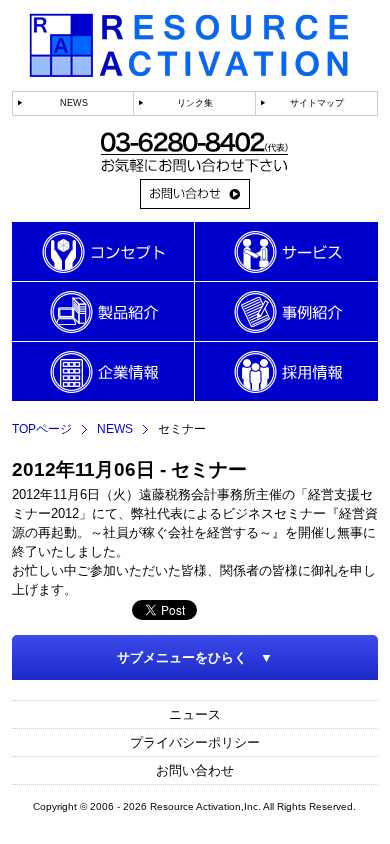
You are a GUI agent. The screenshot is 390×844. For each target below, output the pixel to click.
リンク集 (195, 103)
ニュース (195, 714)
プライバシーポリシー (195, 742)
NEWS (74, 103)
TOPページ (42, 429)
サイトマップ (317, 103)
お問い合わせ (195, 770)
